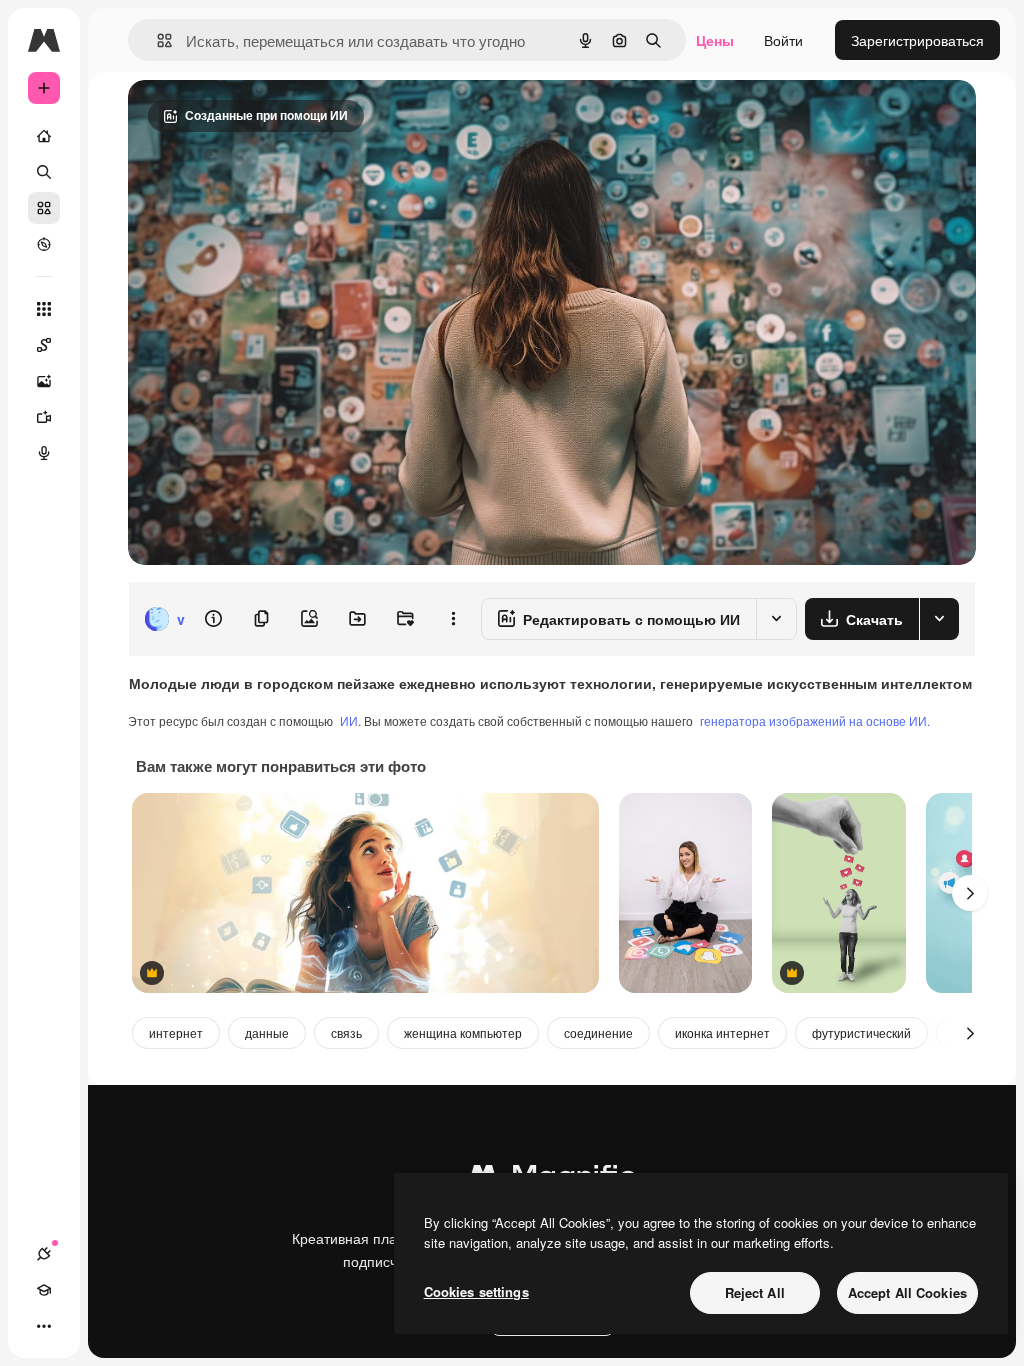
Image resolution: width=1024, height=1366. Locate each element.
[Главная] (44, 136)
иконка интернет (722, 1032)
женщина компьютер (463, 1032)
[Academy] (44, 1290)
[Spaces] (44, 345)
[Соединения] (44, 1254)
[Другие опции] (453, 619)
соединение (598, 1032)
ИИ (349, 720)
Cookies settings (476, 1291)
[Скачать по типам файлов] (939, 619)
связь (346, 1032)
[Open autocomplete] (156, 40)
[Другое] (44, 1326)
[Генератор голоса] (44, 453)
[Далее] (970, 893)
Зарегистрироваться (917, 40)
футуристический (861, 1032)
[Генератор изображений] (44, 381)
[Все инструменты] (44, 309)
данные (267, 1032)
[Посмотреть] (44, 244)
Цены (715, 40)
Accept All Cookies (907, 1292)
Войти (783, 40)
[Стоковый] (44, 208)
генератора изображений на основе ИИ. (815, 720)
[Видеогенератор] (44, 417)
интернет (176, 1032)
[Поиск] (44, 172)
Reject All (755, 1292)
